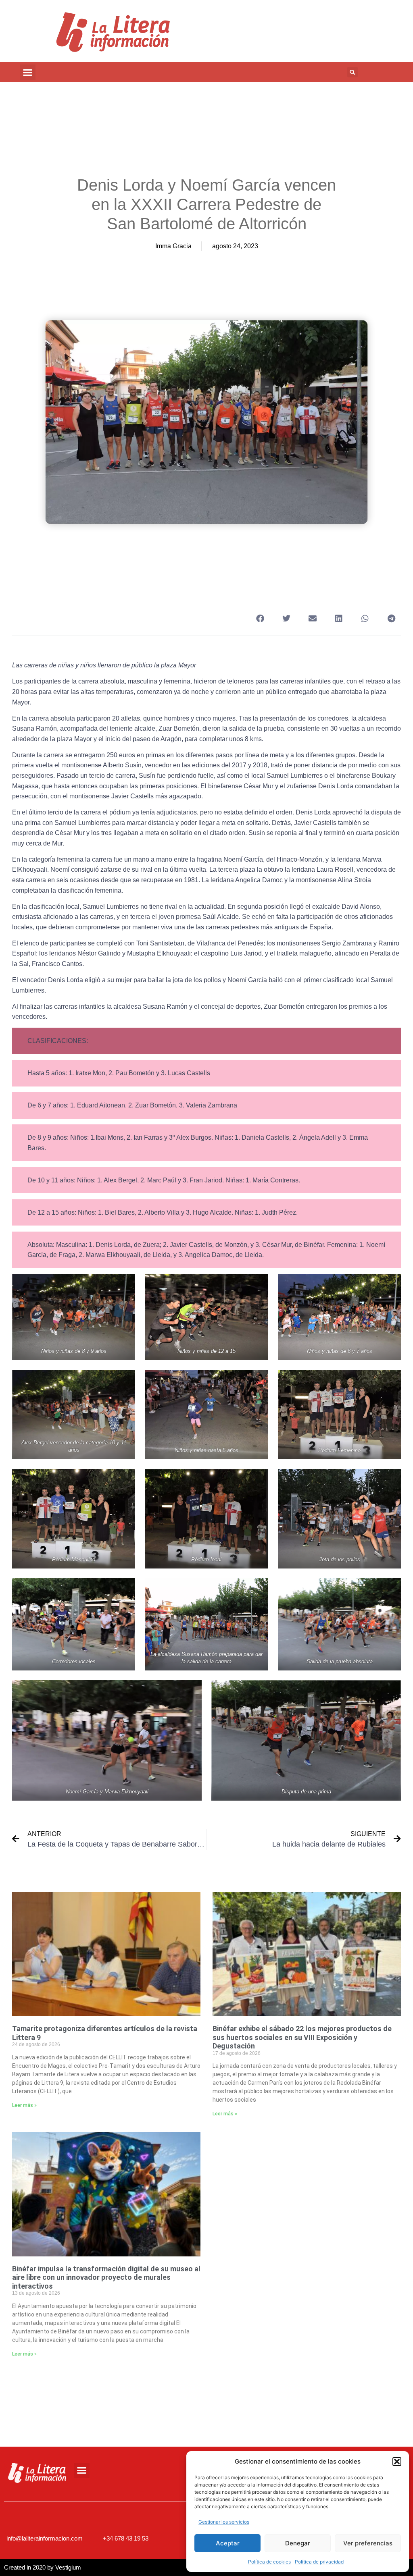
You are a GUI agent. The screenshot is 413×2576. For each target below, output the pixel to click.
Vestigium (68, 2567)
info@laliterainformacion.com (45, 2538)
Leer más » (24, 2105)
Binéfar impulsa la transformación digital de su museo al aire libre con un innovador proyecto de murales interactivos (106, 2277)
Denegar (298, 2543)
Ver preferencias (368, 2543)
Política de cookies (269, 2562)
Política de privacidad (319, 2562)
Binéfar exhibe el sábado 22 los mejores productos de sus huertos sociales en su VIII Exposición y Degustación (302, 2037)
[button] (397, 2462)
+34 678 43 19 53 (126, 2538)
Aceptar (228, 2543)
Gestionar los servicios (224, 2522)
